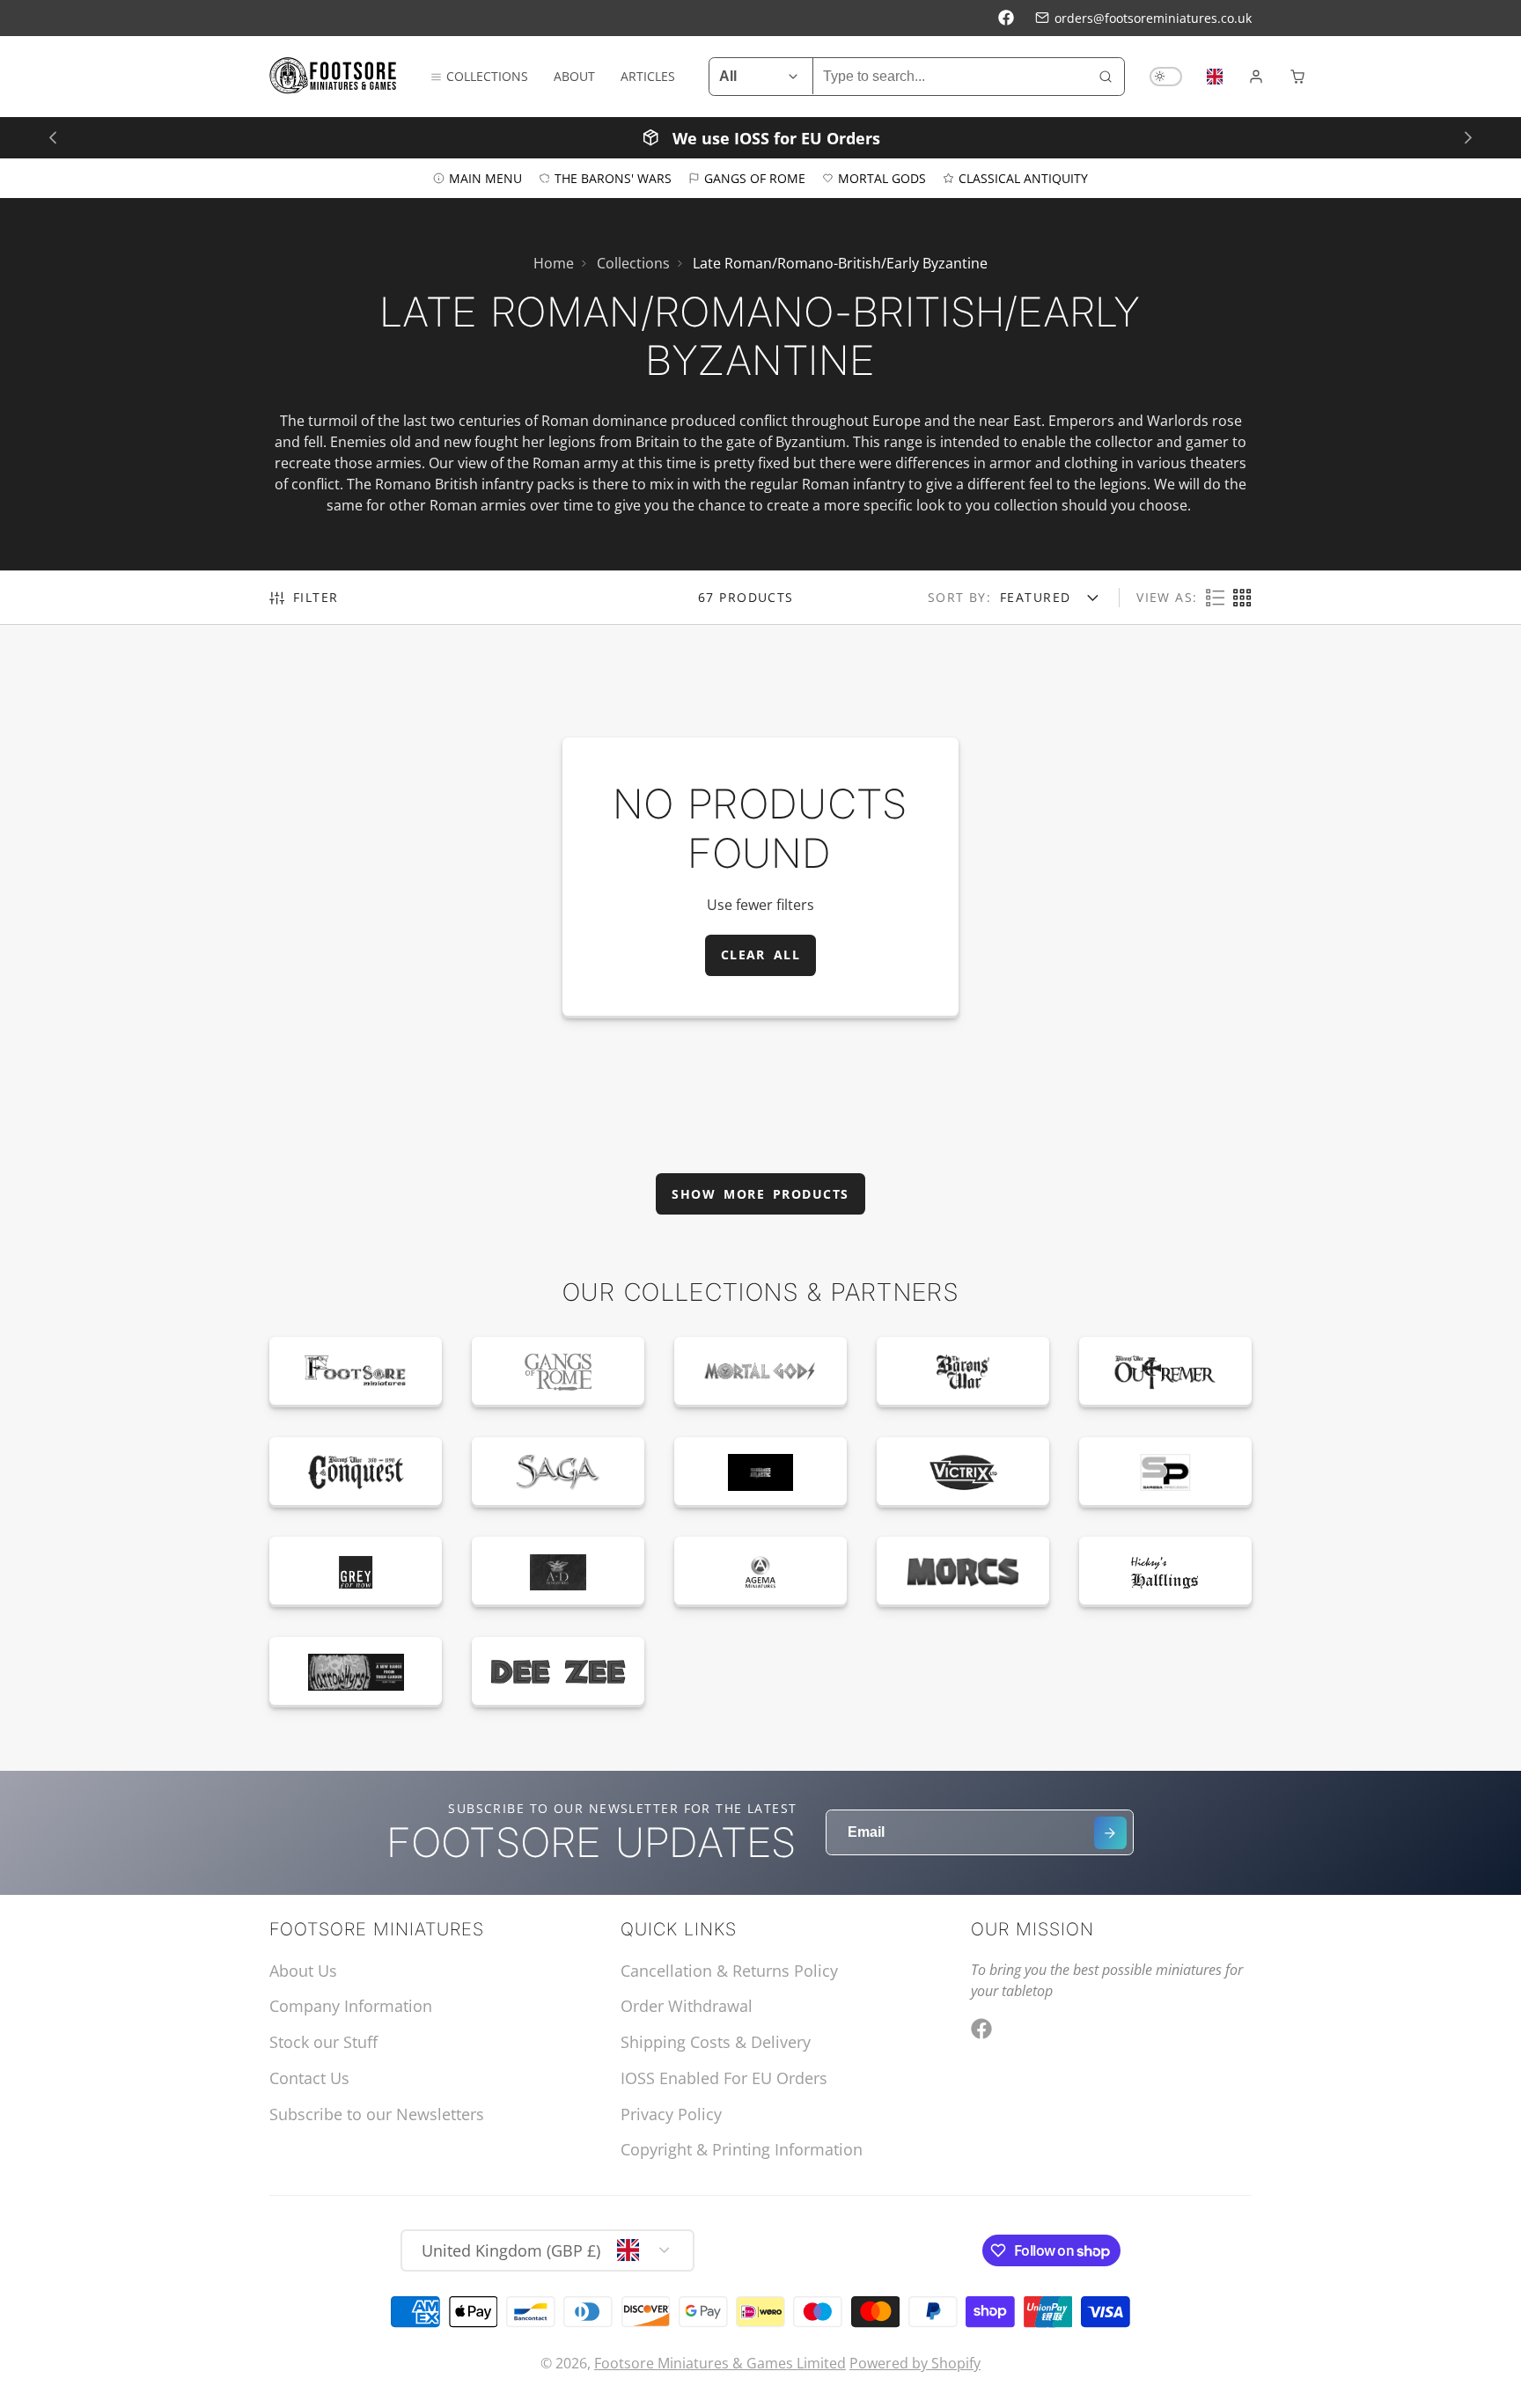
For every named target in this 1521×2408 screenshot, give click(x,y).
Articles (648, 76)
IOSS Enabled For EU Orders (724, 2078)
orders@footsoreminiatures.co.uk (1153, 18)
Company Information (351, 2006)
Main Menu (485, 177)
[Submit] (1110, 1833)
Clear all (761, 954)
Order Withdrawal (687, 2006)
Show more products (760, 1194)
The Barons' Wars (613, 177)
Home (554, 263)
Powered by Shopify (915, 2363)
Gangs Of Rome (755, 177)
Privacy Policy (671, 2114)
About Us (303, 1971)
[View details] (356, 1372)
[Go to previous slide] (52, 137)
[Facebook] (1006, 18)
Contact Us (309, 2078)
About (574, 76)
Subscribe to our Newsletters (377, 2114)
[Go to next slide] (1468, 137)
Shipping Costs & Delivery (716, 2042)
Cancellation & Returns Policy (729, 1971)
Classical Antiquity (1023, 177)
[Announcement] (760, 137)
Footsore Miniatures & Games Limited (720, 2363)
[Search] (1106, 77)
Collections (487, 76)
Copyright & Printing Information (742, 2149)
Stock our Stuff (323, 2042)
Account (1256, 77)
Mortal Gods (882, 177)
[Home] (333, 76)
